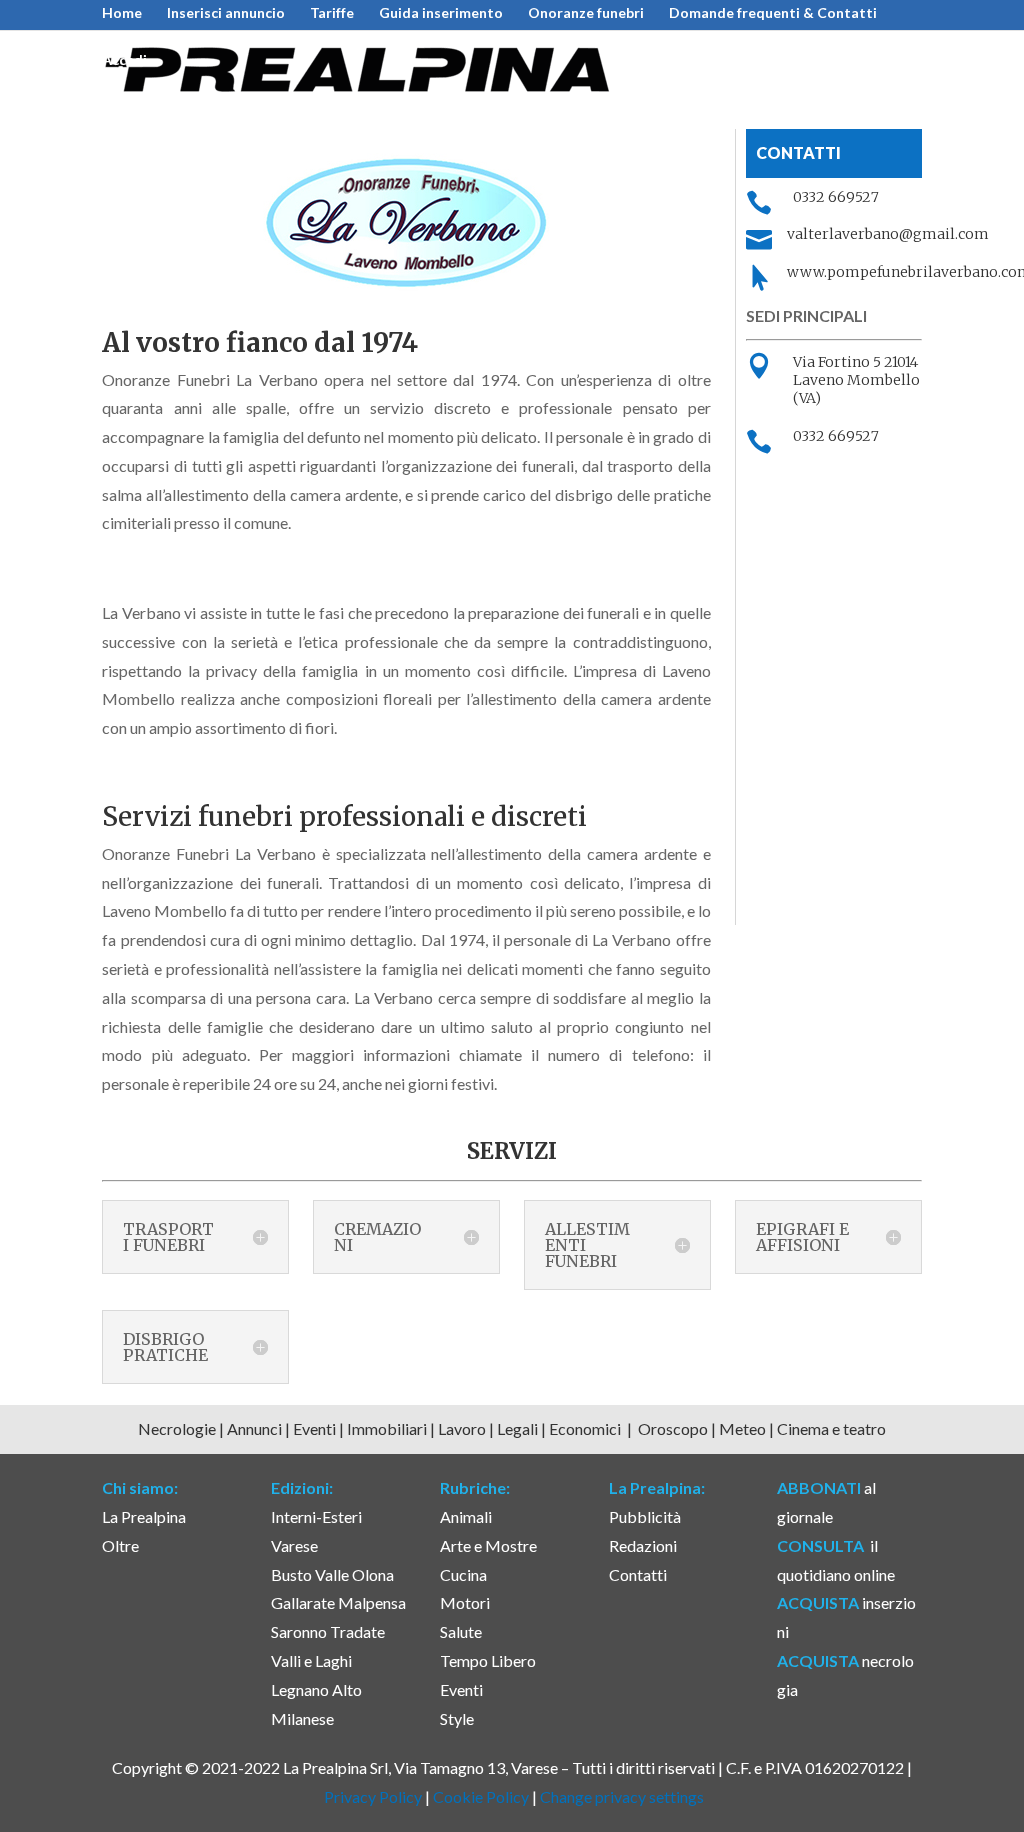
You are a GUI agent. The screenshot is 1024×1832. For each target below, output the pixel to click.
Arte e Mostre (488, 1545)
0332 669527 (836, 197)
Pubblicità (645, 1516)
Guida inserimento (441, 13)
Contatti (638, 1574)
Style (457, 1718)
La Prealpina (144, 1516)
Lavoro (463, 1428)
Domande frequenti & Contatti (773, 13)
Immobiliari (388, 1428)
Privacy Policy (373, 1796)
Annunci (254, 1428)
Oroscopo (673, 1428)
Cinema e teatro (831, 1428)
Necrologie (177, 1428)
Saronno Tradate (328, 1631)
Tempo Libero (488, 1660)
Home (122, 13)
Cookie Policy (481, 1796)
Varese (294, 1545)
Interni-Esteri (316, 1516)
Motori (465, 1602)
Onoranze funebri (586, 13)
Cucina (463, 1574)
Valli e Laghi (311, 1660)
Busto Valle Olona (332, 1574)
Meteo (744, 1428)
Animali (466, 1516)
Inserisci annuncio (226, 13)
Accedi (124, 60)
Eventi (314, 1428)
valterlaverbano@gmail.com (888, 234)
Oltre (120, 1545)
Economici (586, 1428)
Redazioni (643, 1545)
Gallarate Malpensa (338, 1602)
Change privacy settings (622, 1796)
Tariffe (332, 13)
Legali (519, 1428)
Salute (461, 1631)
